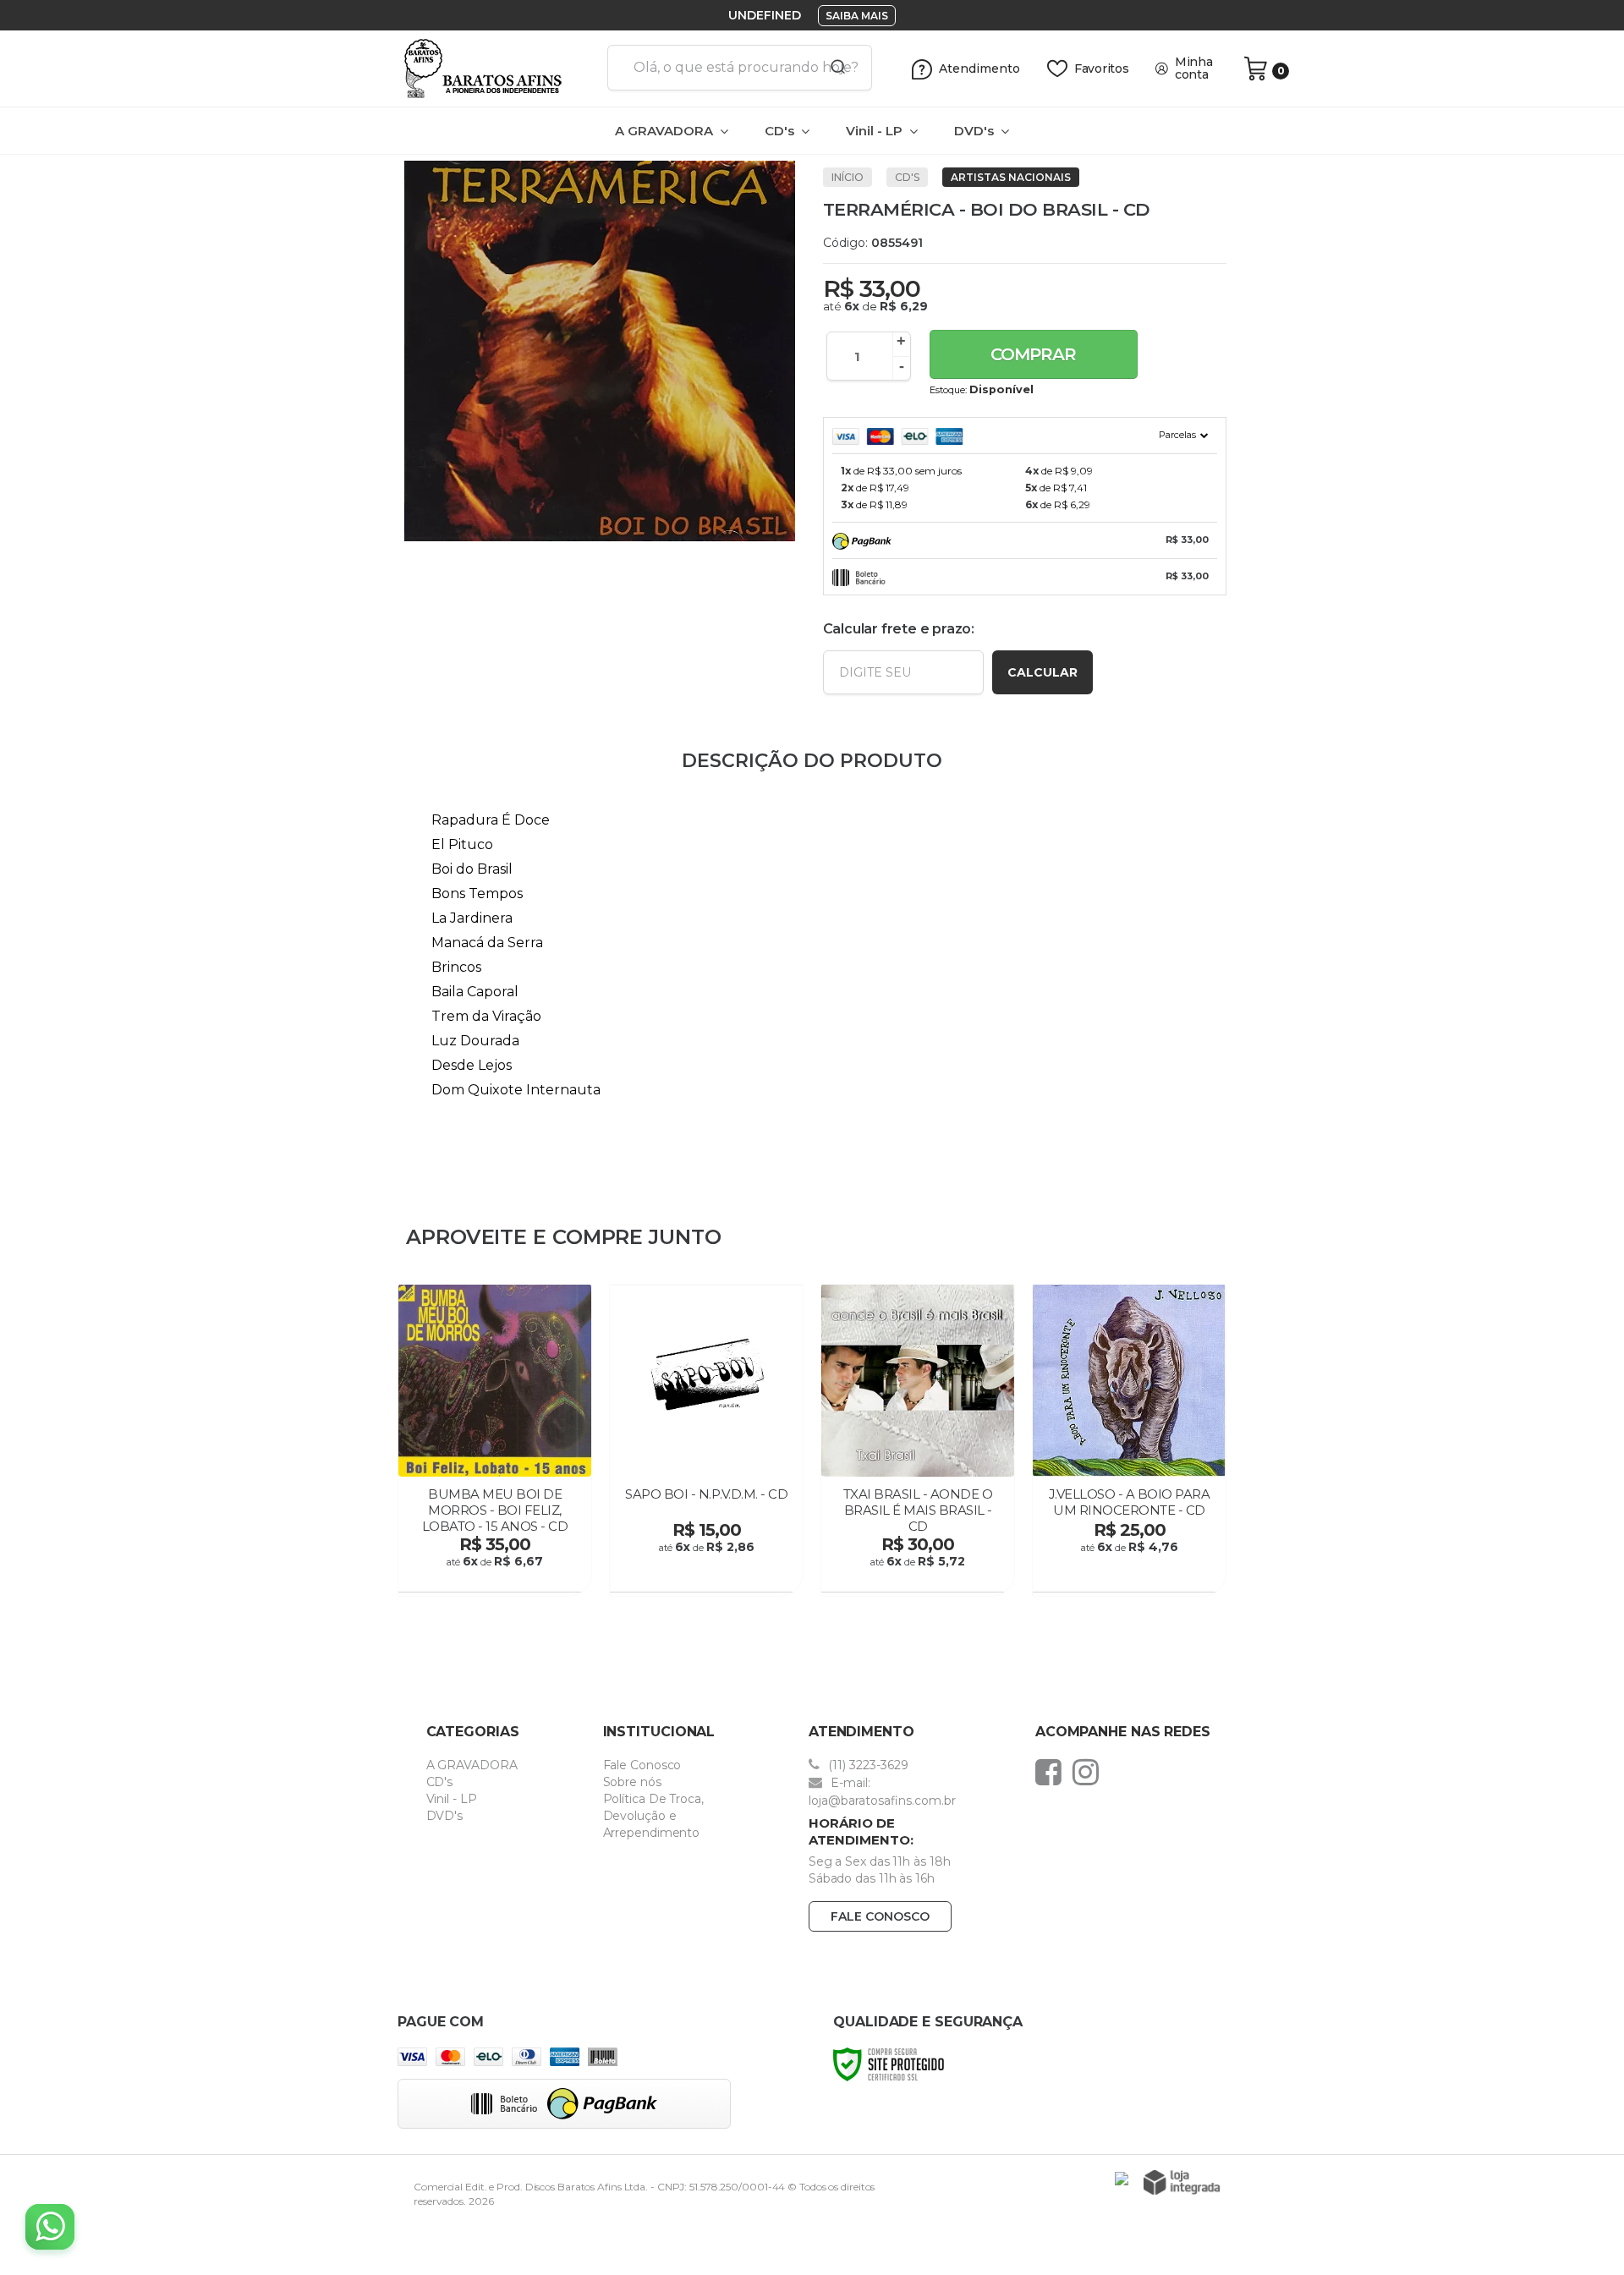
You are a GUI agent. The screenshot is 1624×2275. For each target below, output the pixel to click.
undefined (765, 15)
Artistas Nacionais (1011, 177)
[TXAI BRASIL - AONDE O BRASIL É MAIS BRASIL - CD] (918, 1440)
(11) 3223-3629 (867, 1765)
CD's (907, 177)
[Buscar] (832, 68)
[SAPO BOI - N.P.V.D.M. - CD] (706, 1440)
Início (848, 177)
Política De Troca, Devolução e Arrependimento (653, 1816)
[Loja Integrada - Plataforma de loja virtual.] (1182, 2182)
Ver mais (497, 1574)
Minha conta (1194, 69)
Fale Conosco (642, 1765)
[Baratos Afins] (496, 69)
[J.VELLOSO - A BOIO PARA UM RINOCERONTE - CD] (1129, 1440)
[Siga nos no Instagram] (1090, 1772)
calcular (1042, 672)
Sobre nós (632, 1782)
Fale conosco (880, 1916)
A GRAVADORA (472, 1765)
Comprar (1033, 354)
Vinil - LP (452, 1799)
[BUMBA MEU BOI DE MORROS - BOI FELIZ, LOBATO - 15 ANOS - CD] (495, 1440)
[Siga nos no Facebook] (1053, 1772)
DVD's (445, 1816)
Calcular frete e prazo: (899, 629)
